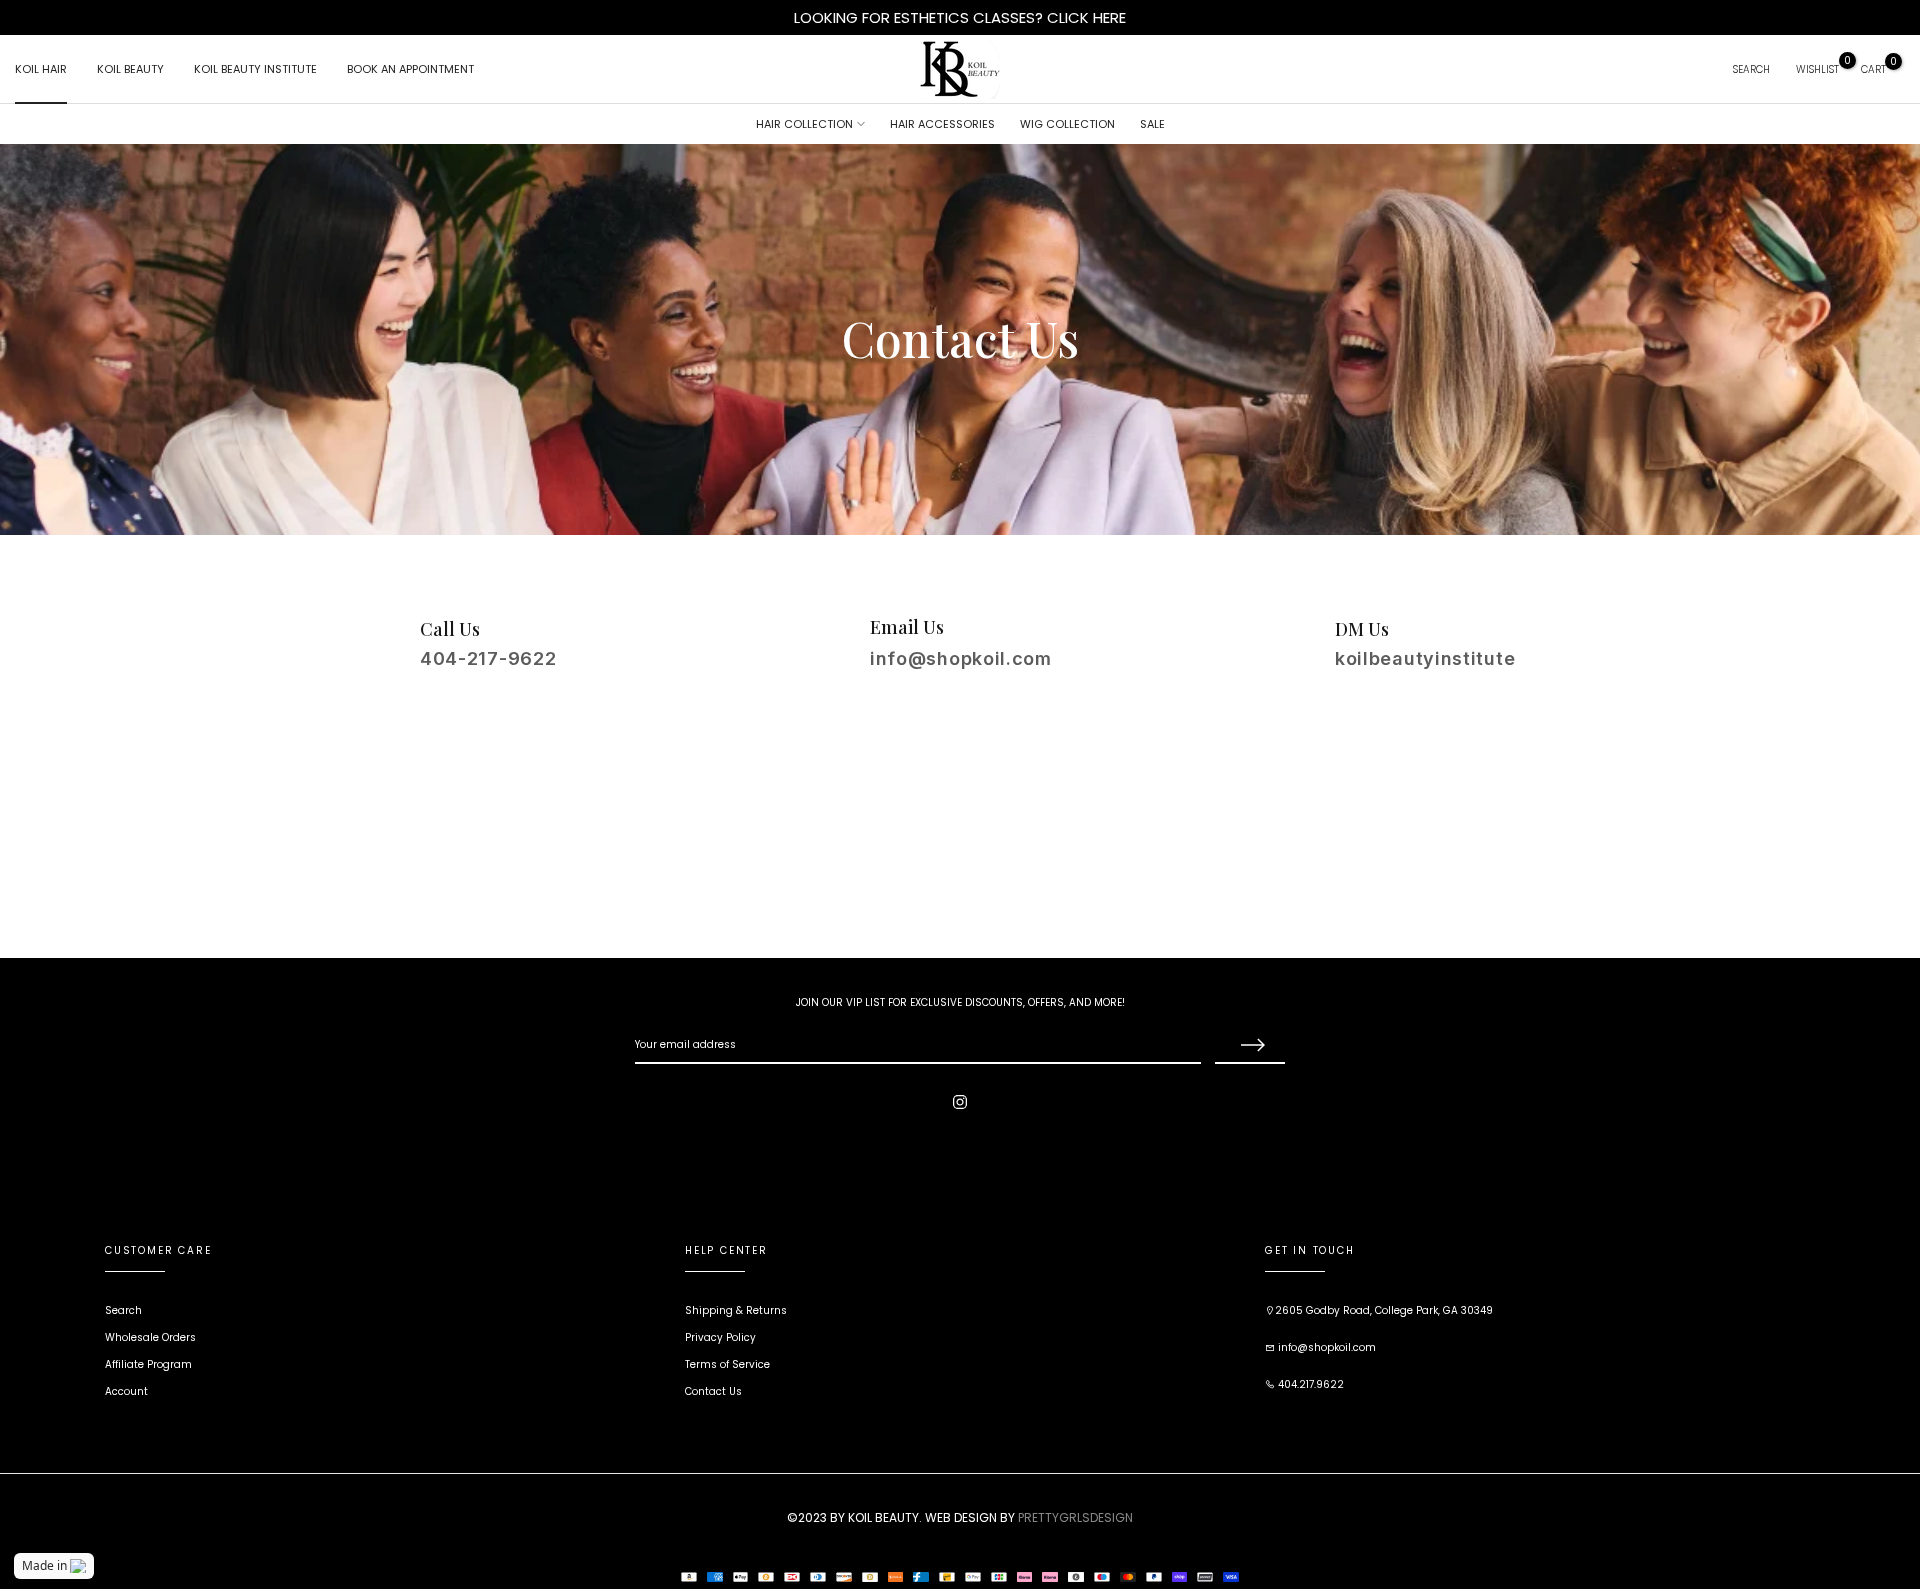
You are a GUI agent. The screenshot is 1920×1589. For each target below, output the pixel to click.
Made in (44, 1565)
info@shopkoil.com (1325, 1347)
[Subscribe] (1250, 1046)
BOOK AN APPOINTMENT (410, 69)
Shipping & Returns (736, 1310)
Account (126, 1391)
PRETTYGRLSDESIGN (1075, 1517)
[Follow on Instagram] (960, 1102)
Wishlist (1817, 69)
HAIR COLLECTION (804, 124)
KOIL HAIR (41, 69)
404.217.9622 (1309, 1384)
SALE (1152, 124)
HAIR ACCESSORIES (942, 124)
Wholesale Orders (150, 1337)
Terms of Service (727, 1364)
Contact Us (713, 1391)
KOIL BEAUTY (130, 69)
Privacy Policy (720, 1337)
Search (123, 1310)
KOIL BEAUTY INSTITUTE (255, 69)
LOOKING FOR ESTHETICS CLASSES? (920, 17)
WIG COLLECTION (1067, 124)
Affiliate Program (148, 1364)
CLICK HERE (1086, 17)
